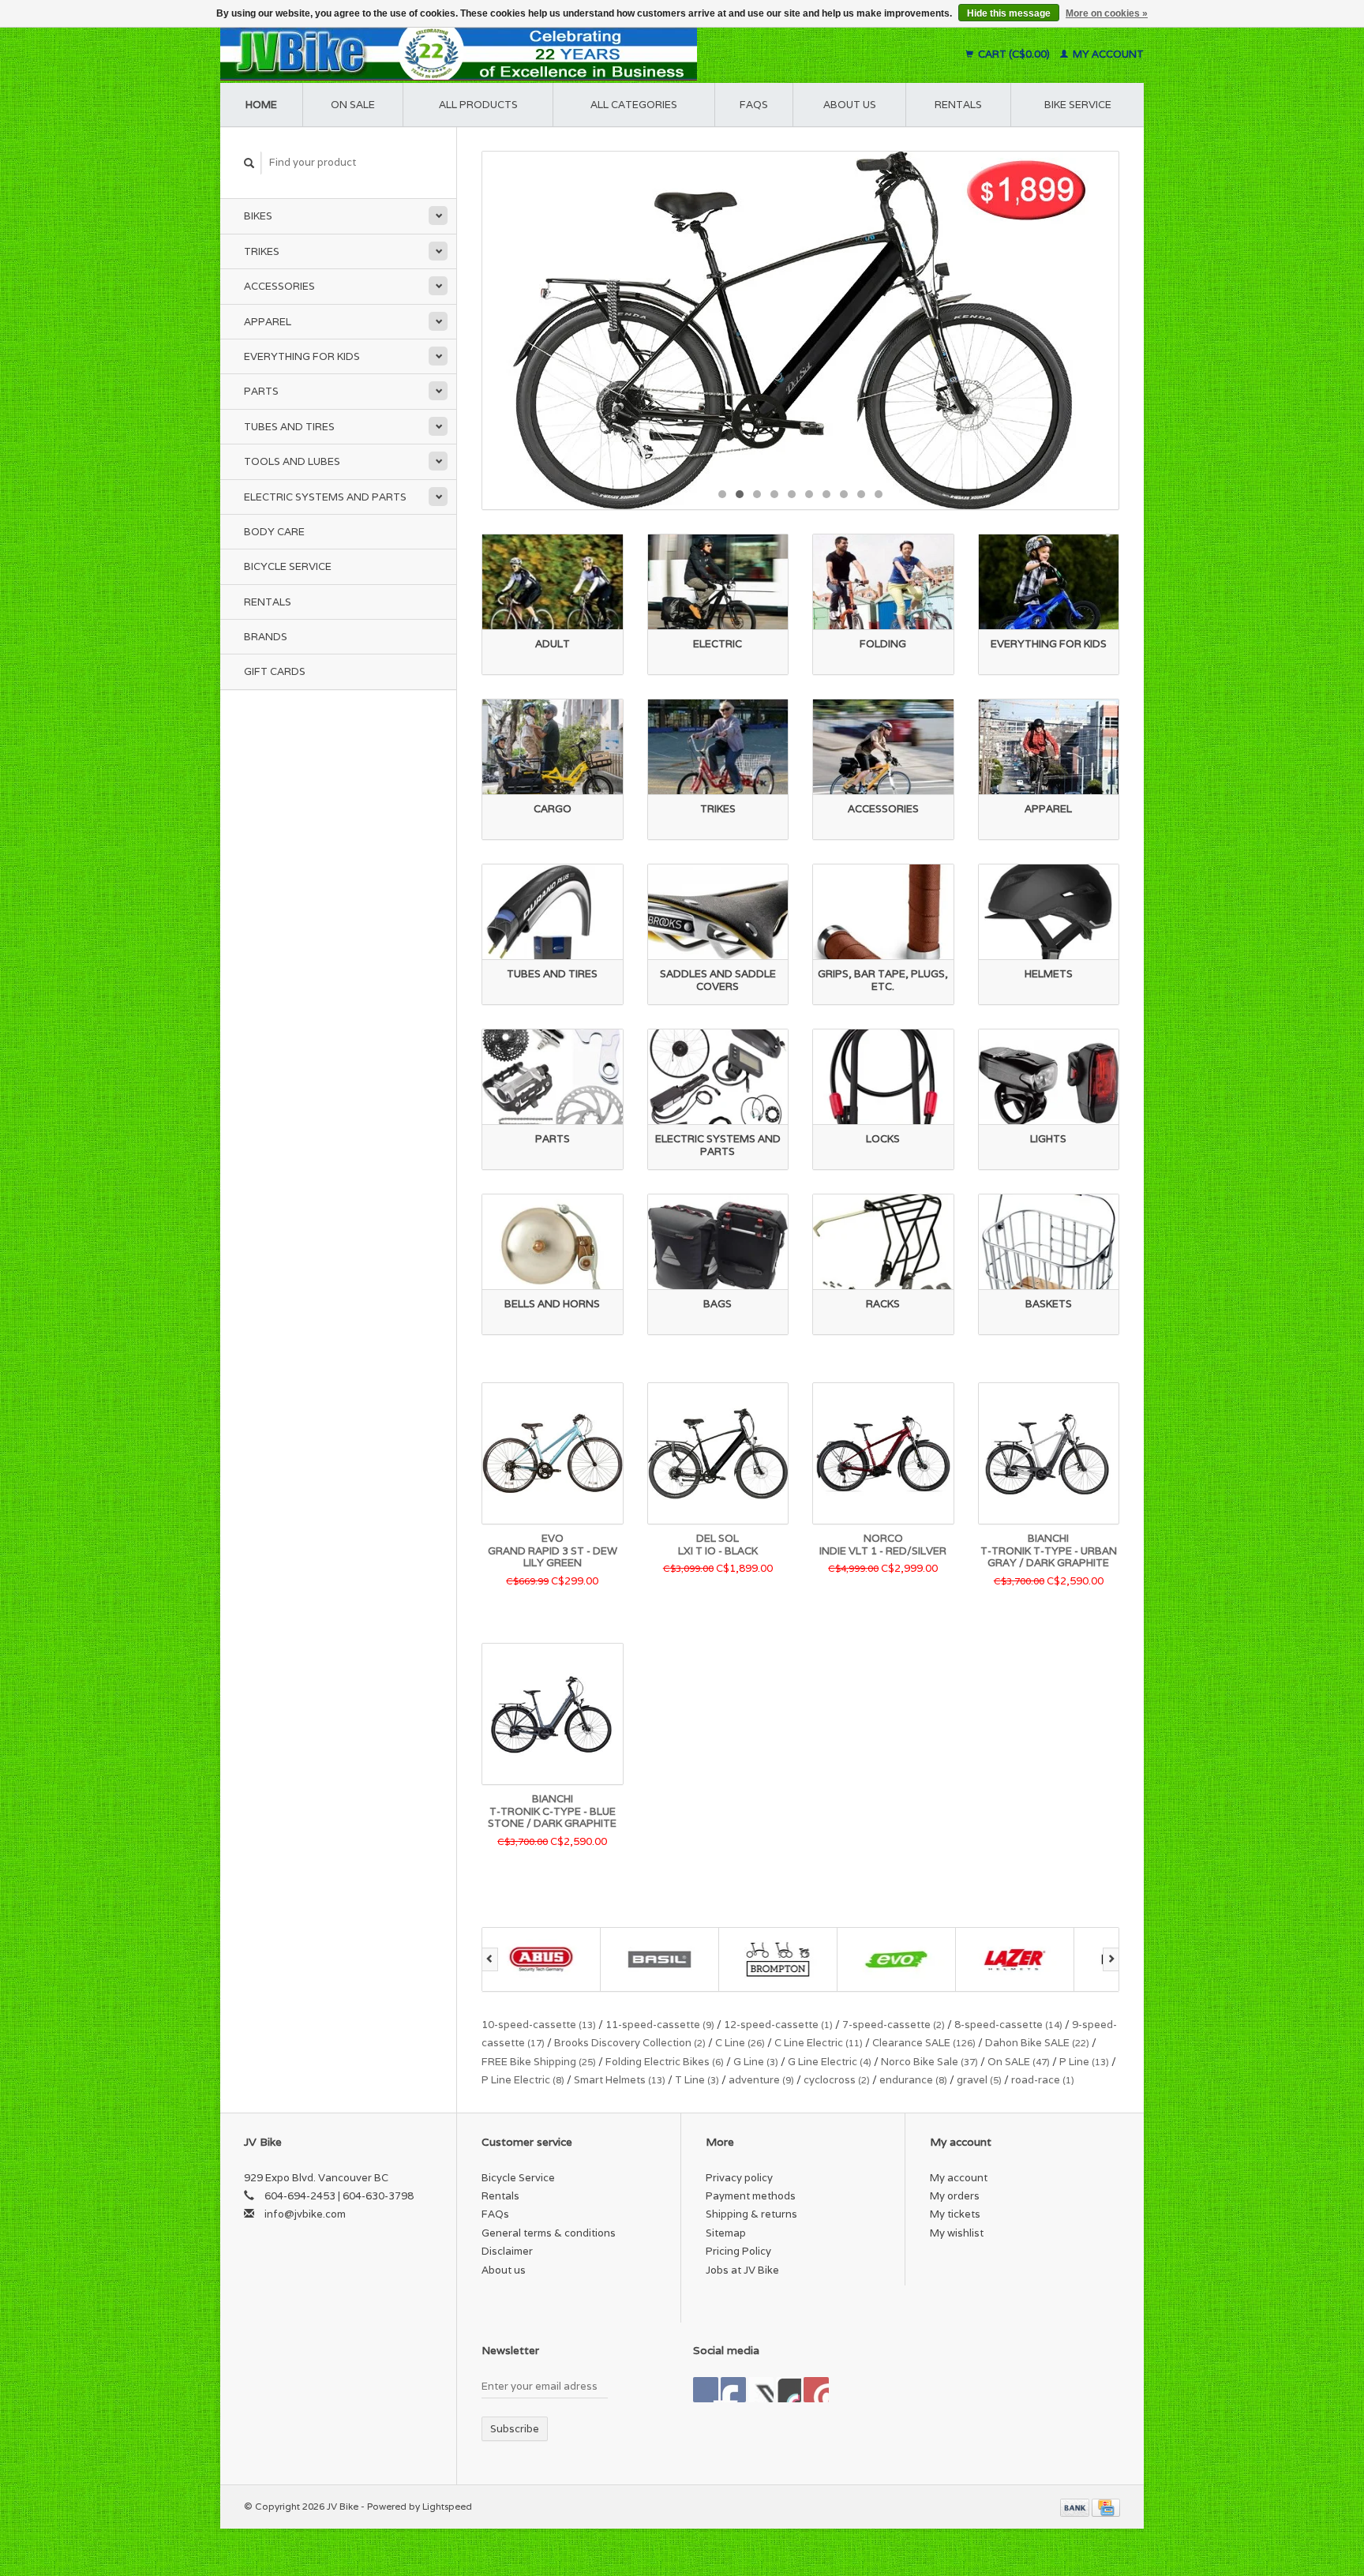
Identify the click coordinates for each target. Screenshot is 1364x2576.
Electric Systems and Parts (325, 497)
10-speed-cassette (539, 2025)
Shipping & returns (751, 2214)
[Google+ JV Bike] (761, 2390)
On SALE (1019, 2062)
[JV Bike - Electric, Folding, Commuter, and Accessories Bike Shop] (556, 54)
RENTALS (958, 105)
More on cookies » (1107, 13)
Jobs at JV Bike (742, 2270)
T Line (697, 2080)
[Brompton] (660, 1959)
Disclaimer (507, 2251)
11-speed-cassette (660, 2025)
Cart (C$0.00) (1014, 54)
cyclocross (837, 2080)
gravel (979, 2080)
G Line (756, 2062)
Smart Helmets (620, 2080)
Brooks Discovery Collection (630, 2043)
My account (1107, 54)
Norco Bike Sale (929, 2062)
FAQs (754, 105)
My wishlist (957, 2233)
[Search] (249, 163)
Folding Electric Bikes (665, 2062)
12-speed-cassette (778, 2025)
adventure (761, 2080)
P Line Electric (523, 2080)
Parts (261, 391)
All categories (634, 105)
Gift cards (275, 671)
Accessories (279, 286)
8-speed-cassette (1008, 2025)
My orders (955, 2196)
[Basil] (541, 1959)
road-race (1043, 2080)
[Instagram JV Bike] (816, 2390)
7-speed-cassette (894, 2025)
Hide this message (1009, 13)
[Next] (1111, 1959)
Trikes (262, 251)
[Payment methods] (1076, 2506)
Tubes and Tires (289, 427)
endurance (913, 2080)
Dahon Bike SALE (1037, 2043)
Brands (266, 637)
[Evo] (778, 1959)
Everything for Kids (302, 356)
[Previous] (490, 1959)
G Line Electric (830, 2062)
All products (478, 105)
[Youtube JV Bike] (789, 2390)
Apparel (268, 322)
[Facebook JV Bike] (706, 2390)
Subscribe (515, 2429)
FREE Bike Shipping (539, 2062)
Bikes (258, 216)
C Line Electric (819, 2043)
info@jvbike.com (305, 2214)
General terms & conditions (549, 2233)
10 (879, 494)
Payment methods (751, 2196)
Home (261, 105)
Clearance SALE (924, 2043)
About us (850, 105)
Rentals (268, 602)
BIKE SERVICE (1078, 105)
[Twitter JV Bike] (733, 2390)
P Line (1084, 2062)
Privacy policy (739, 2178)
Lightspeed (447, 2506)
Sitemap (726, 2233)
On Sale (353, 105)
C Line (740, 2043)
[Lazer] (897, 1959)
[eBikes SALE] (800, 330)
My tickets (955, 2214)
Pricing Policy (738, 2251)
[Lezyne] (1015, 1959)
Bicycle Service (288, 566)
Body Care (274, 532)
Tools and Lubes (292, 461)
